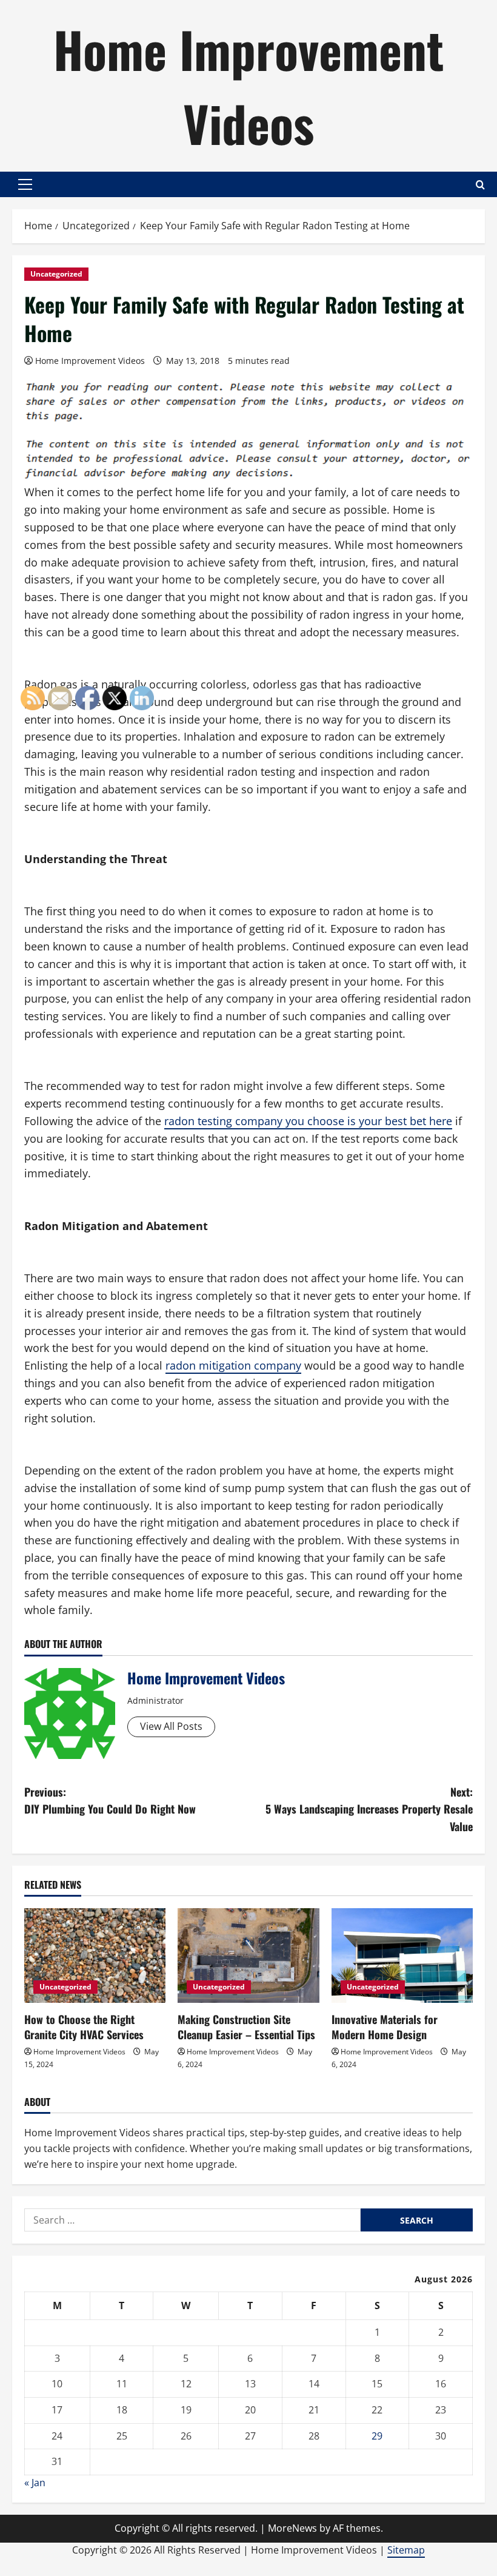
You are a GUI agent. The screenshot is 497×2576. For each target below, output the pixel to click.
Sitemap (406, 2550)
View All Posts (171, 1726)
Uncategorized (56, 274)
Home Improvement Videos (248, 86)
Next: (369, 1809)
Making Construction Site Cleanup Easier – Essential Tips (246, 2027)
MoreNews (292, 2528)
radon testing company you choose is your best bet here (308, 1121)
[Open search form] (480, 185)
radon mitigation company (233, 1365)
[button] (25, 184)
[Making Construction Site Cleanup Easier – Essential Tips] (248, 1956)
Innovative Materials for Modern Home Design (385, 2027)
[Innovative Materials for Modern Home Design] (402, 1956)
